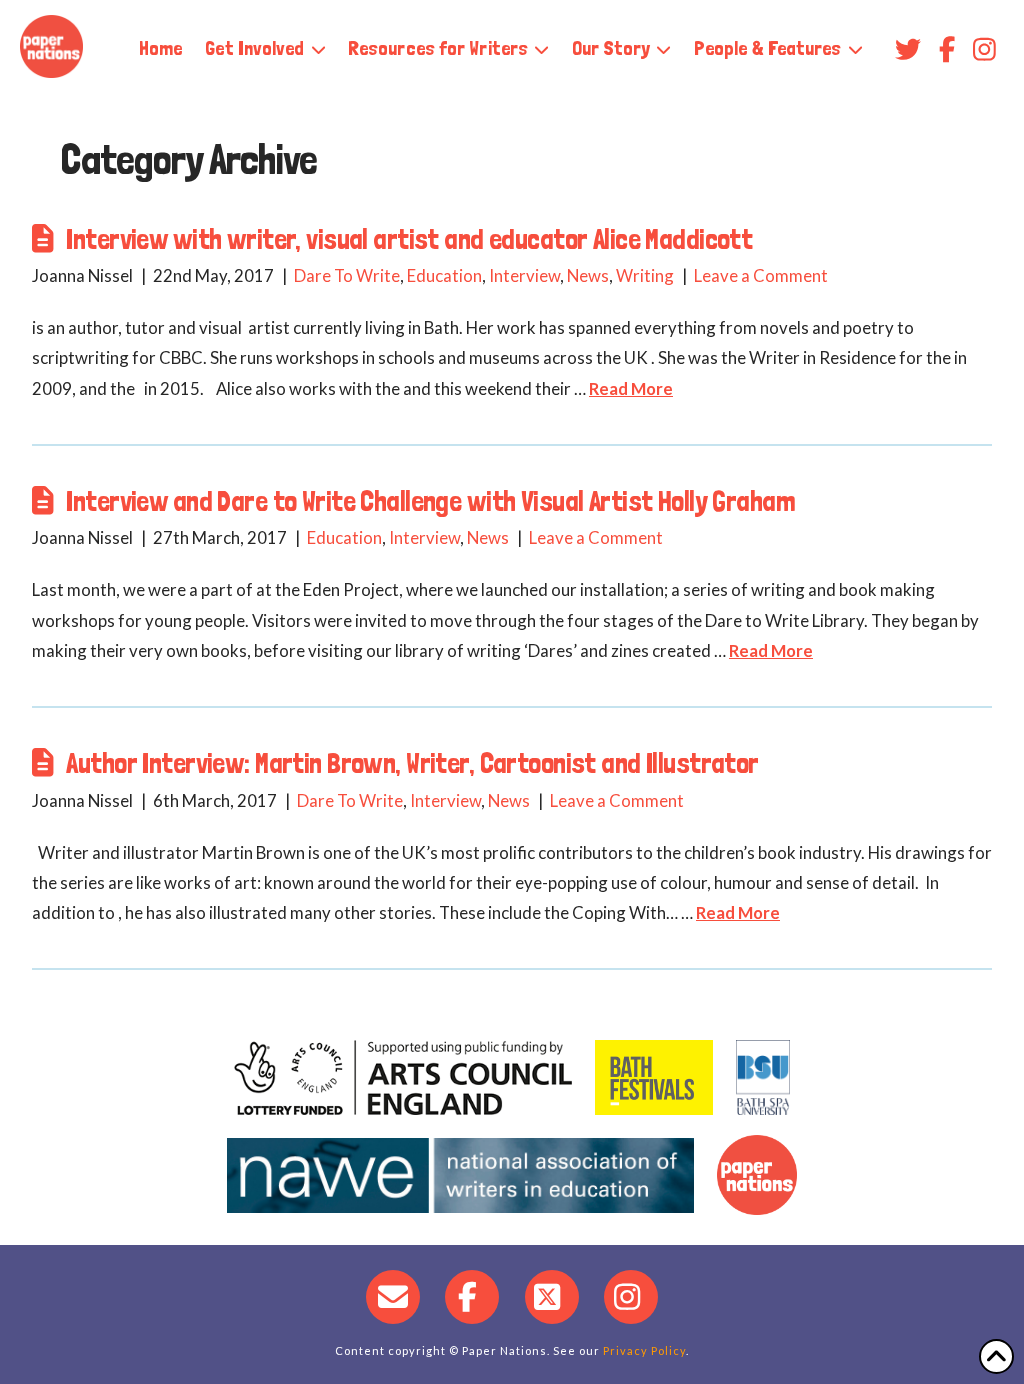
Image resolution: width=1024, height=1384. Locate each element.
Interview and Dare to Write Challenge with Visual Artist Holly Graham (430, 501)
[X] (552, 1297)
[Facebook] (472, 1297)
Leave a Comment (761, 275)
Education (444, 275)
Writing (645, 275)
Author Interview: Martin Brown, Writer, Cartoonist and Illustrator (412, 763)
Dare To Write (347, 275)
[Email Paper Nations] (393, 1297)
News (588, 275)
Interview (524, 275)
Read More (631, 388)
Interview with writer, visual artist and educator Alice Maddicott (409, 239)
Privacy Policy (644, 1350)
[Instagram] (631, 1297)
